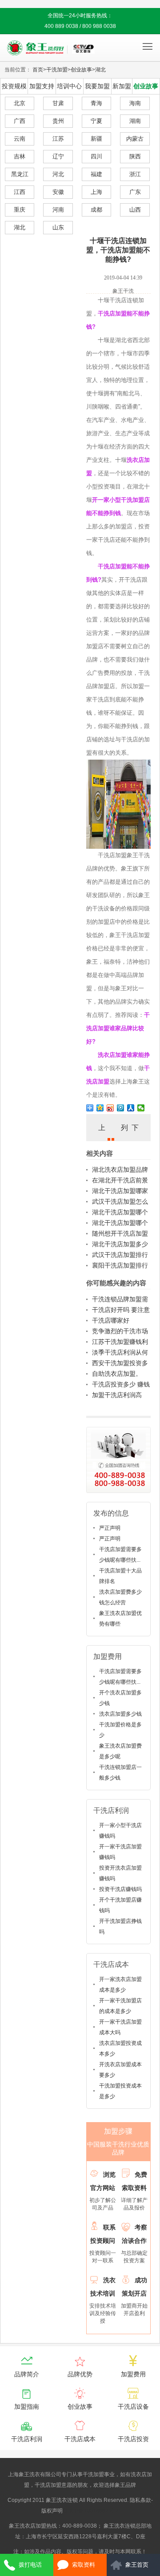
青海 (96, 103)
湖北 (100, 70)
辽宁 (58, 156)
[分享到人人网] (131, 1108)
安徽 (58, 192)
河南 (58, 210)
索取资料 (84, 2565)
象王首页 (137, 2565)
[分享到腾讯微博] (121, 1108)
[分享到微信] (141, 1108)
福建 (96, 174)
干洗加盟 (57, 70)
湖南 (135, 121)
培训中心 (69, 86)
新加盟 (122, 86)
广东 (135, 192)
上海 (96, 192)
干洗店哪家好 (111, 1320)
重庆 (20, 210)
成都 (96, 210)
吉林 (20, 156)
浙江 (135, 174)
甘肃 (58, 103)
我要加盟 (97, 86)
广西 (20, 121)
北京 (20, 103)
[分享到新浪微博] (110, 1108)
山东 (58, 227)
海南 (135, 103)
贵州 (58, 121)
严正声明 (110, 1528)
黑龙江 (20, 174)
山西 (135, 210)
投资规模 (14, 86)
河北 (58, 174)
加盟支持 (42, 86)
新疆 (96, 139)
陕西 (135, 156)
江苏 (58, 139)
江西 (20, 192)
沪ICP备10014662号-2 (91, 2511)
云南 (20, 139)
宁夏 (96, 121)
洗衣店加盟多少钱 (120, 1714)
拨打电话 (30, 2565)
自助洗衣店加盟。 (117, 1374)
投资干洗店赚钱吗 (120, 1889)
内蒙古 (135, 139)
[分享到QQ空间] (100, 1108)
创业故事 (81, 70)
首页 (38, 70)
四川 (96, 156)
